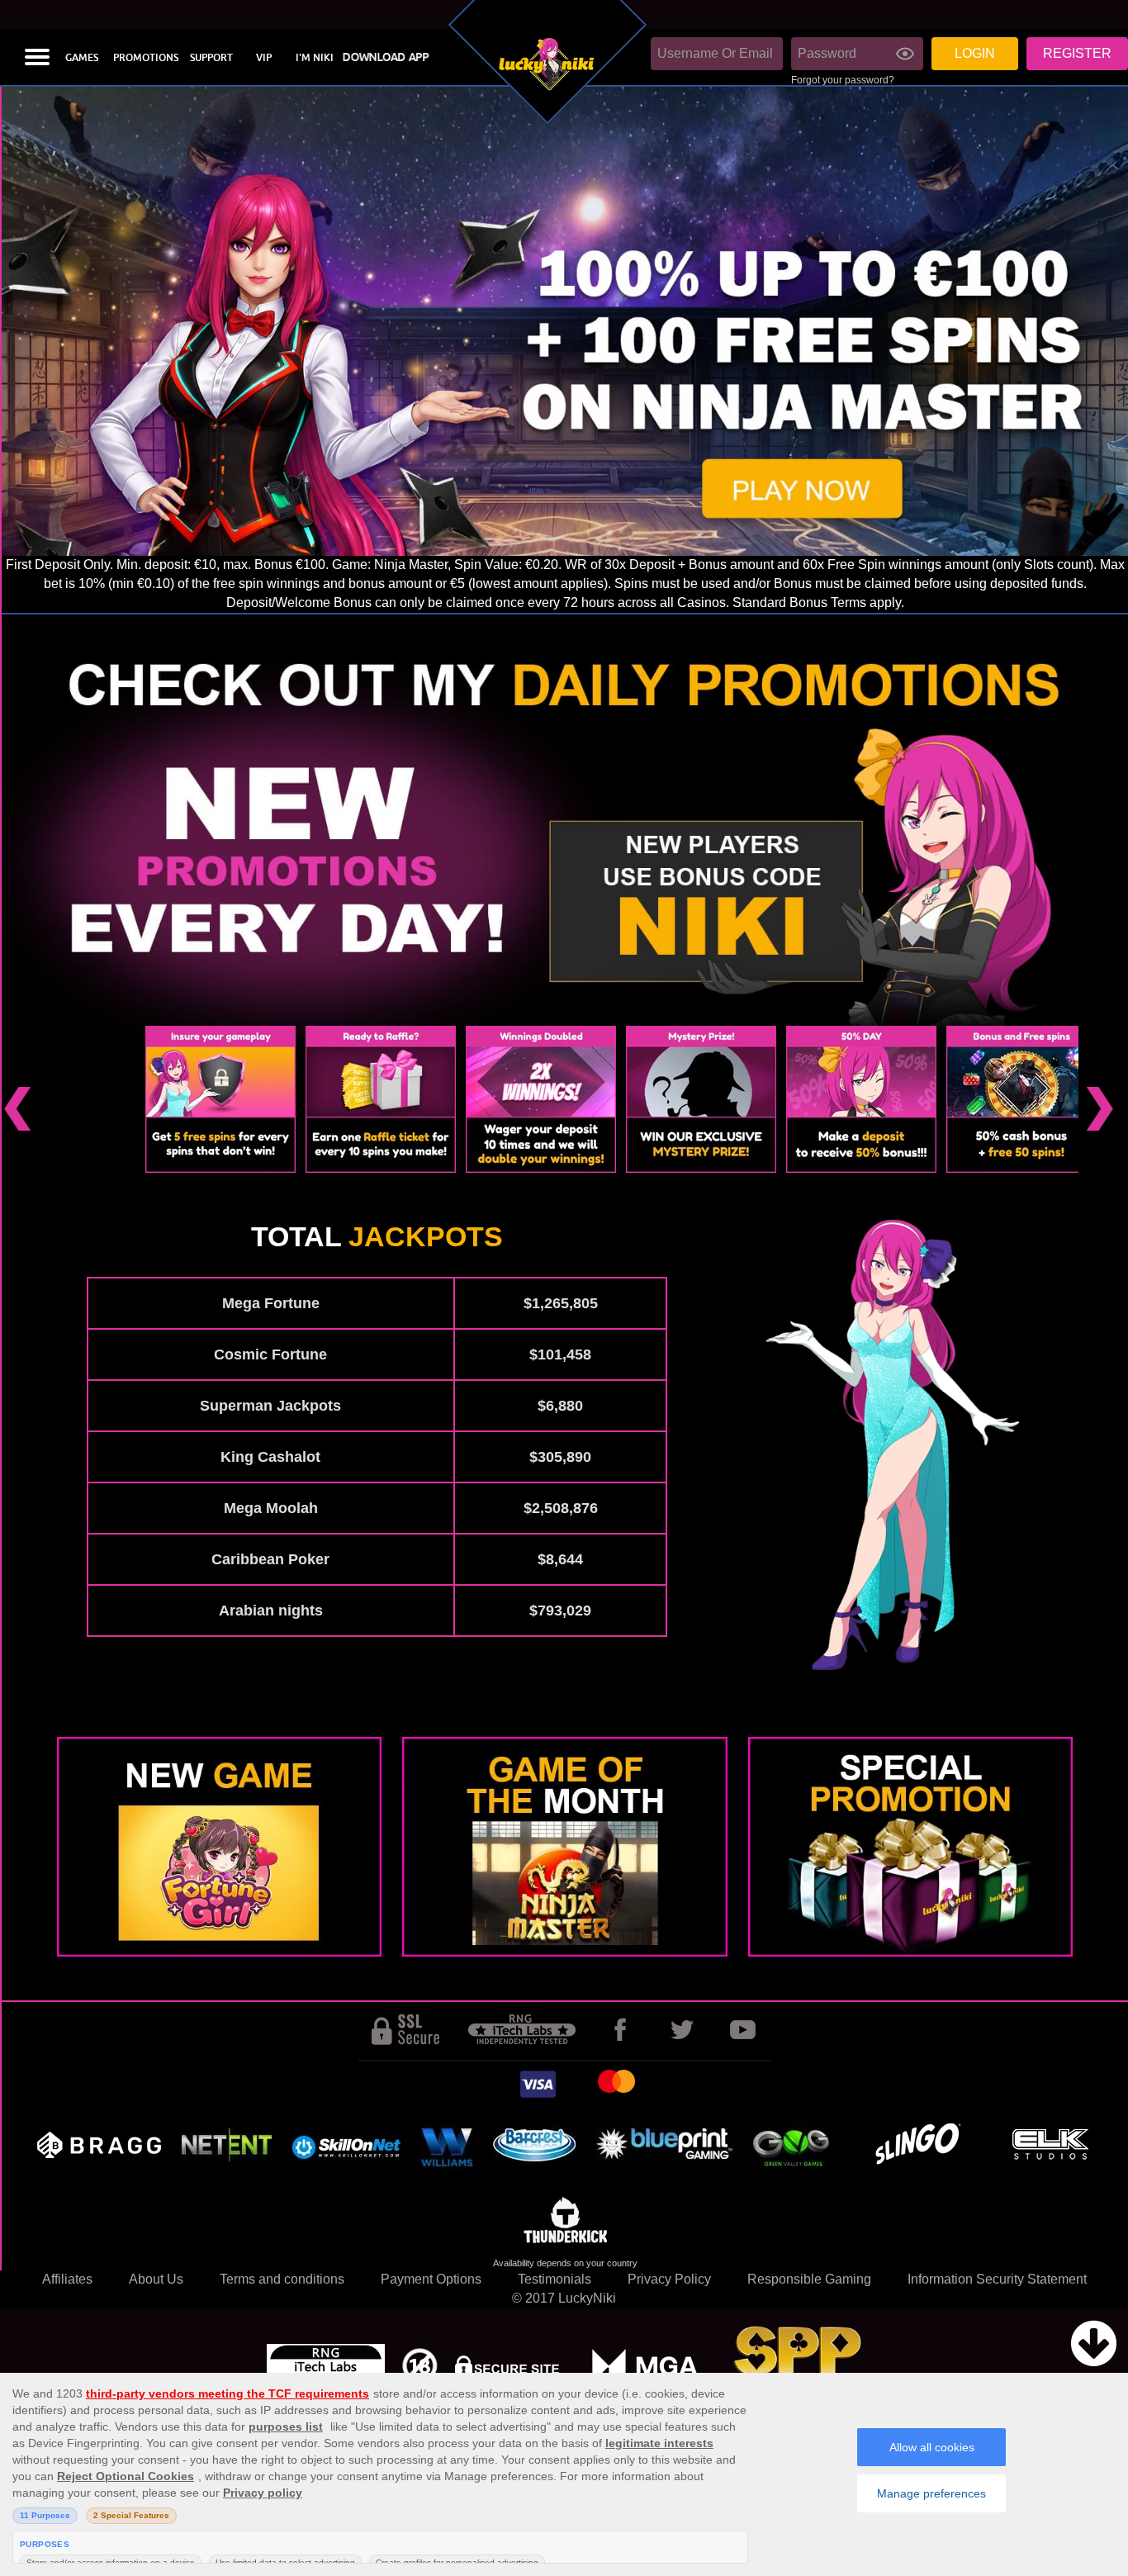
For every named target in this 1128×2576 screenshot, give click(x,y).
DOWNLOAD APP (386, 57)
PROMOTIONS (146, 58)
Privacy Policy (669, 2279)
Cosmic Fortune (270, 1354)
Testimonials (555, 2279)
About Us (156, 2279)
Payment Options (431, 2279)
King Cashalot (270, 1457)
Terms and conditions (282, 2279)
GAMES (82, 58)
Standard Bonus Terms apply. (818, 602)
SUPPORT (211, 58)
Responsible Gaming (809, 2279)
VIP (264, 58)
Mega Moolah (271, 1508)
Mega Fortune (271, 1303)
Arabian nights (271, 1611)
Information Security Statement (997, 2279)
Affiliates (67, 2279)
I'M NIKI (315, 58)
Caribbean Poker (270, 1559)
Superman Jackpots (270, 1406)
